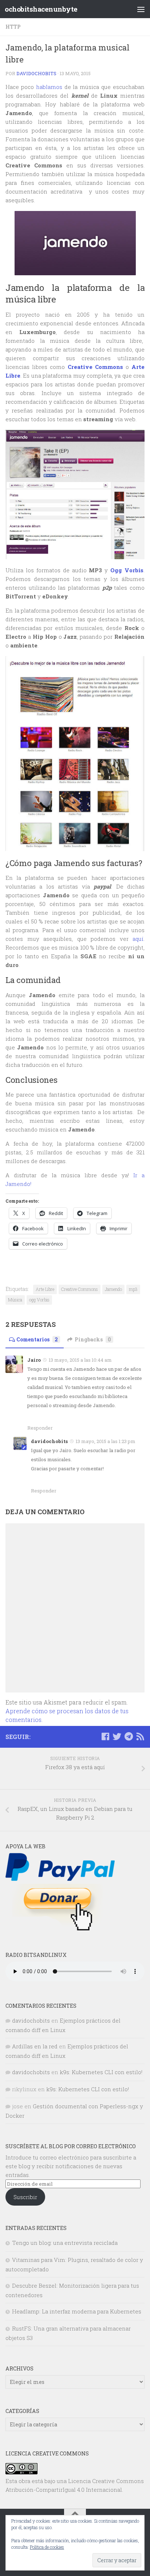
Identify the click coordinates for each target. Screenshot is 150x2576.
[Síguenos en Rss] (140, 1736)
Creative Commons (80, 1289)
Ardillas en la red (35, 2046)
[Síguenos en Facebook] (105, 1736)
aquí (138, 939)
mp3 (133, 1289)
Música (15, 1300)
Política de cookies (47, 2547)
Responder (40, 1428)
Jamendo (113, 1289)
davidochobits (36, 73)
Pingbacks (93, 1339)
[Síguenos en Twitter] (117, 1736)
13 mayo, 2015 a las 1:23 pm (106, 1441)
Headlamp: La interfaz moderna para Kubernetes (77, 2311)
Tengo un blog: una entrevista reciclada (65, 2243)
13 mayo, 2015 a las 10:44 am (80, 1360)
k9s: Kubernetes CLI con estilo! (101, 2072)
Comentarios (37, 1339)
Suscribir (25, 2197)
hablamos (49, 87)
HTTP (13, 27)
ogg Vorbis (39, 1300)
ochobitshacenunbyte (41, 9)
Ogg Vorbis (127, 570)
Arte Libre (45, 1289)
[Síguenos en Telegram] (129, 1736)
